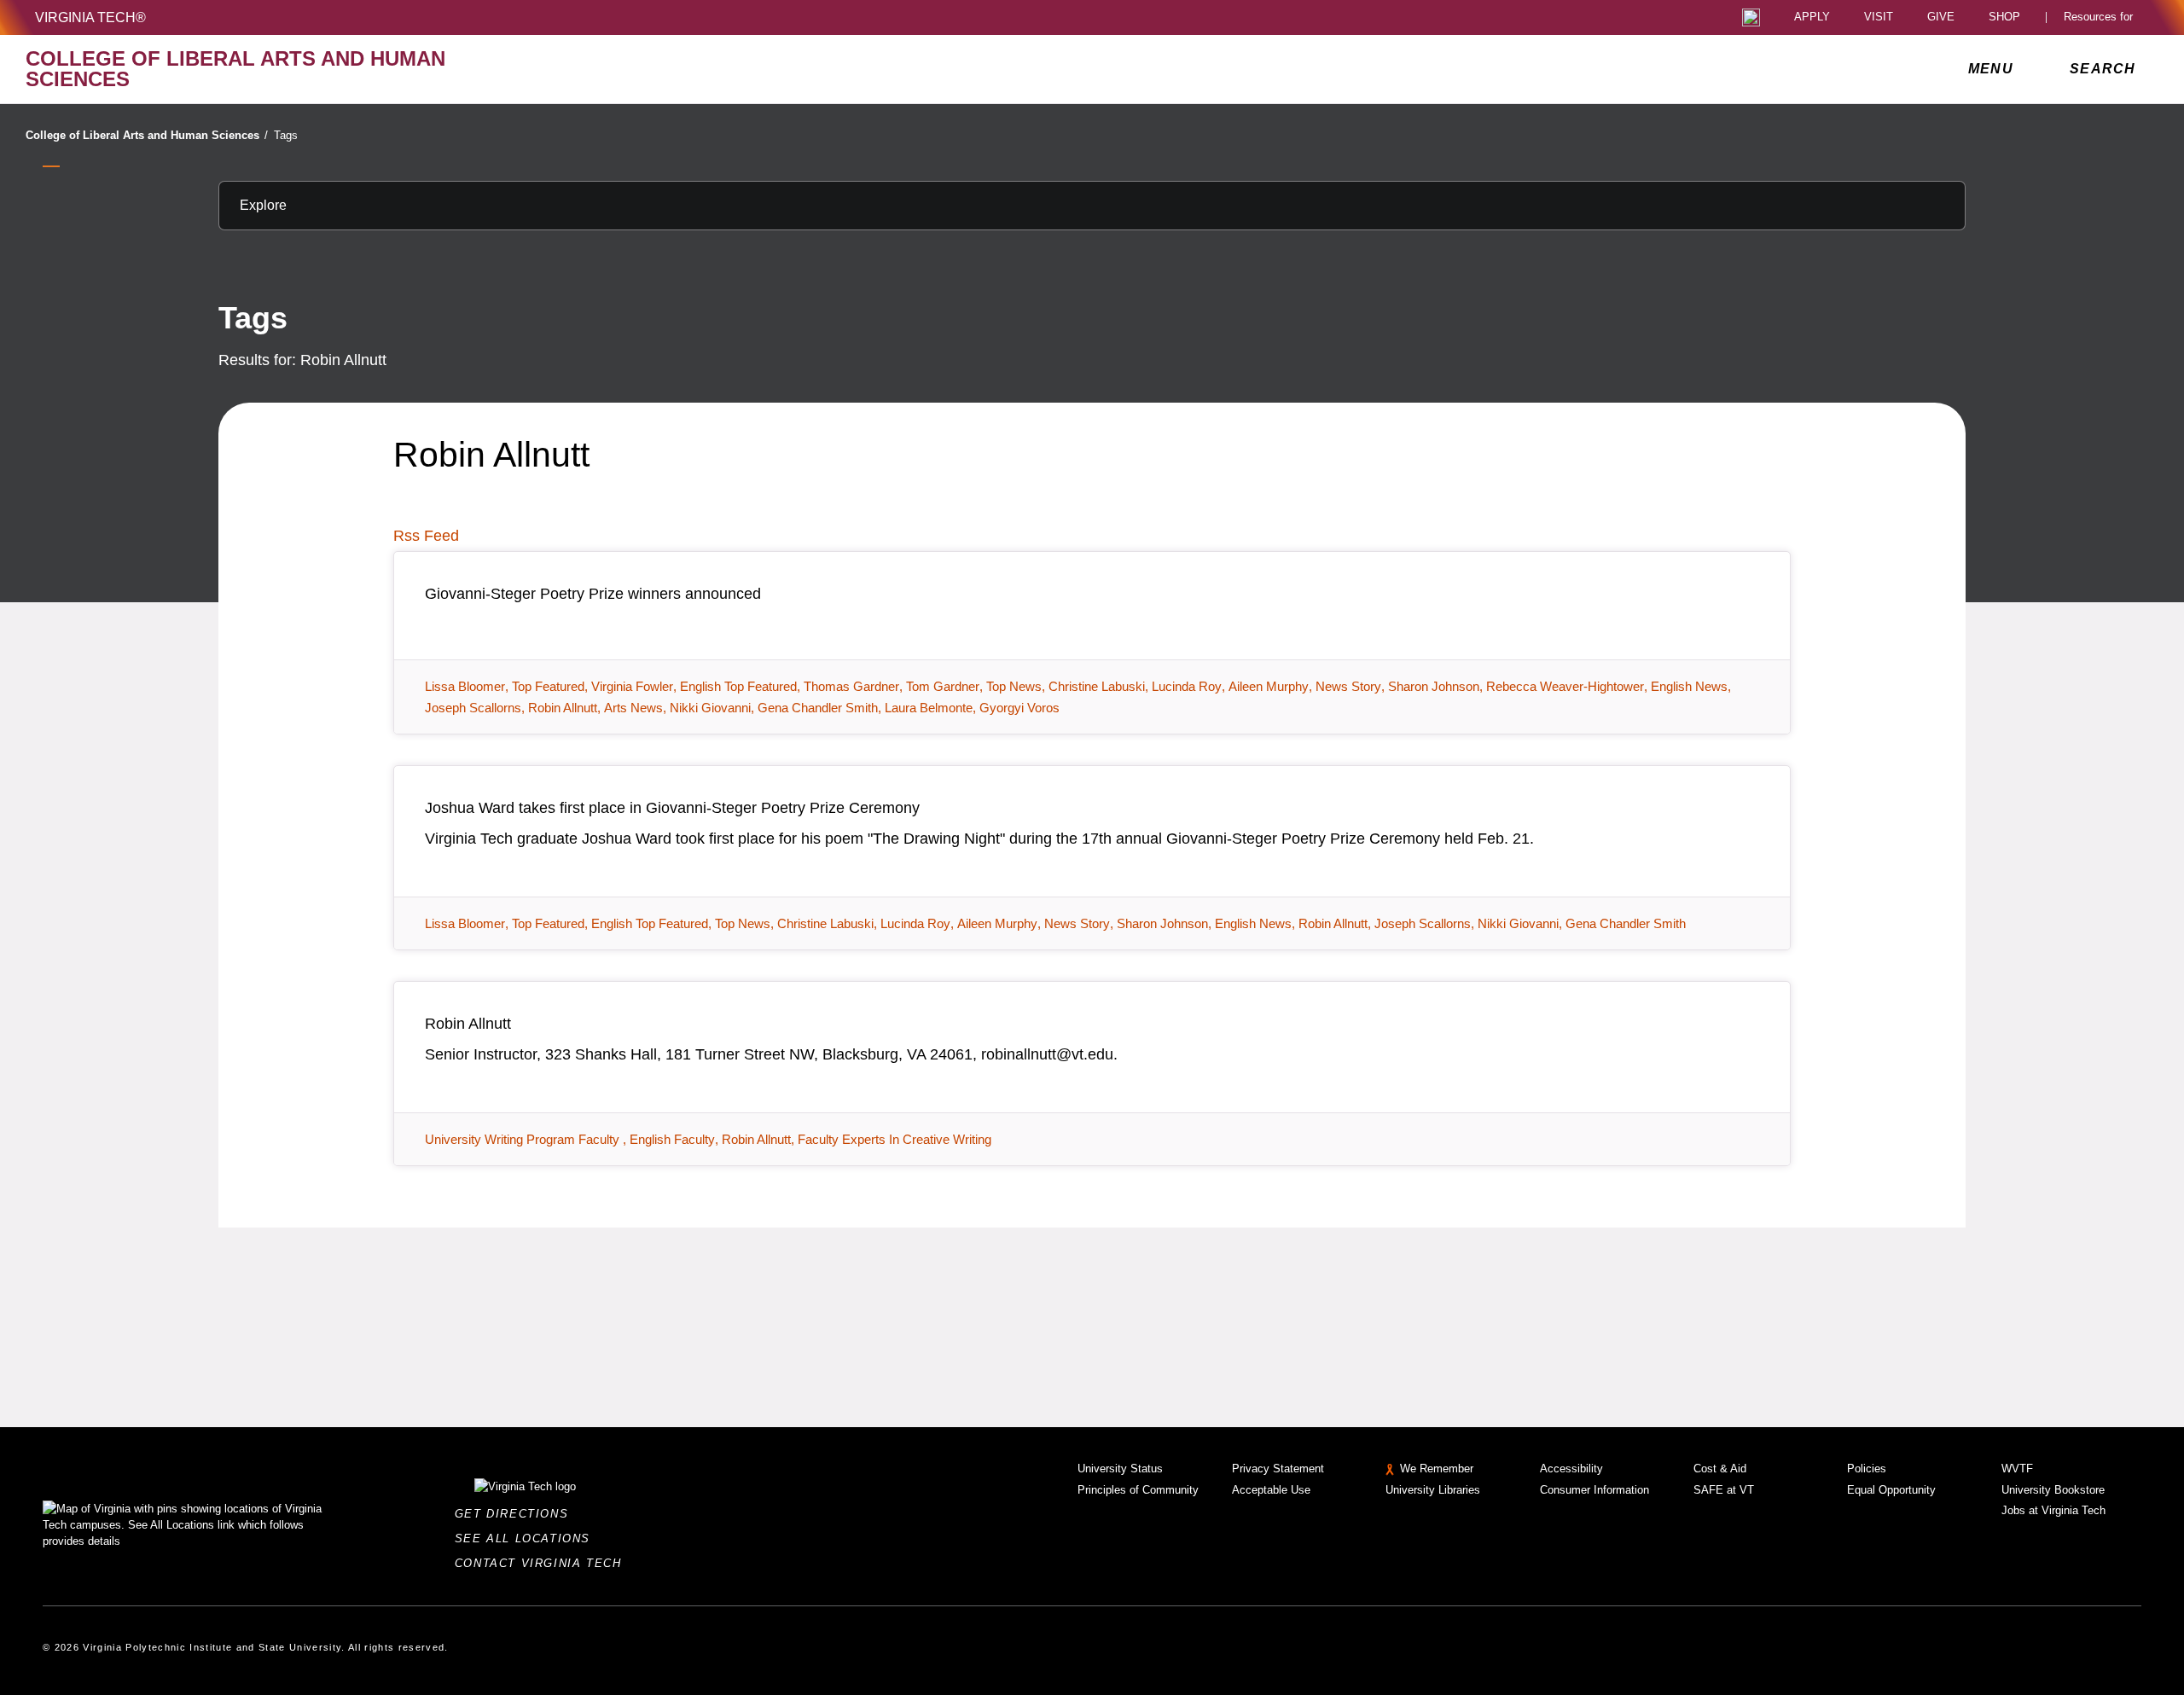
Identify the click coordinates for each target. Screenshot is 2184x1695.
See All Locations (527, 1538)
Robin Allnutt (468, 1024)
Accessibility (1571, 1469)
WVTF (2017, 1469)
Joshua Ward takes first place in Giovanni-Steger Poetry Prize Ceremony (672, 808)
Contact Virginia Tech (543, 1563)
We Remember (1437, 1469)
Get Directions (517, 1514)
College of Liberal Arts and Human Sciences (147, 135)
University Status (1120, 1469)
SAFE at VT (1724, 1490)
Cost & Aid (1720, 1469)
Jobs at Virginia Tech (2053, 1510)
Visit (1879, 17)
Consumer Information (1594, 1490)
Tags (286, 135)
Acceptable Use (1271, 1490)
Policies (1867, 1469)
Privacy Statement (1278, 1469)
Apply (1812, 17)
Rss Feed (426, 536)
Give (1941, 17)
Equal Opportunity (1891, 1490)
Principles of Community (1138, 1490)
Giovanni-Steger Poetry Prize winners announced (593, 594)
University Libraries (1433, 1490)
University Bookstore (2053, 1490)
